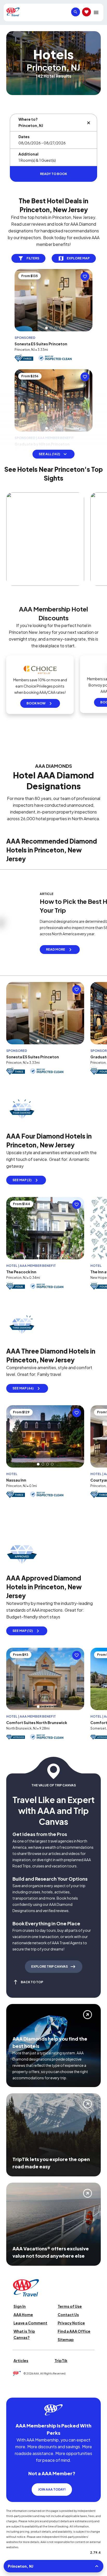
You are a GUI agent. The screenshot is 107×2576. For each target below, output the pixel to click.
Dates (24, 137)
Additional (28, 154)
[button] (46, 340)
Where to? (28, 119)
